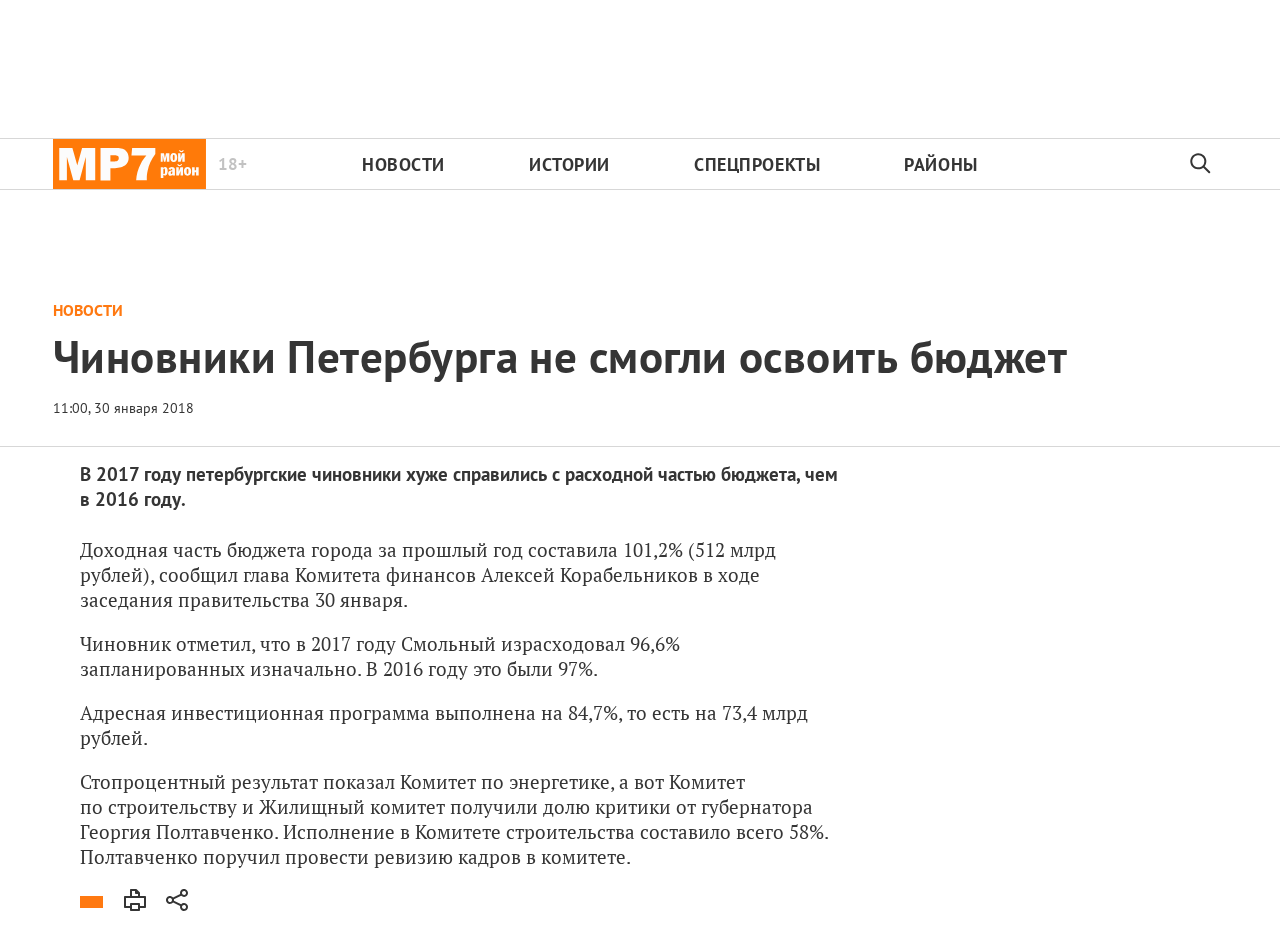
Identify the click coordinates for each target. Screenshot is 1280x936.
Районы (940, 164)
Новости (403, 164)
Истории (569, 164)
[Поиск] (1201, 164)
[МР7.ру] (129, 164)
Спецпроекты (757, 164)
